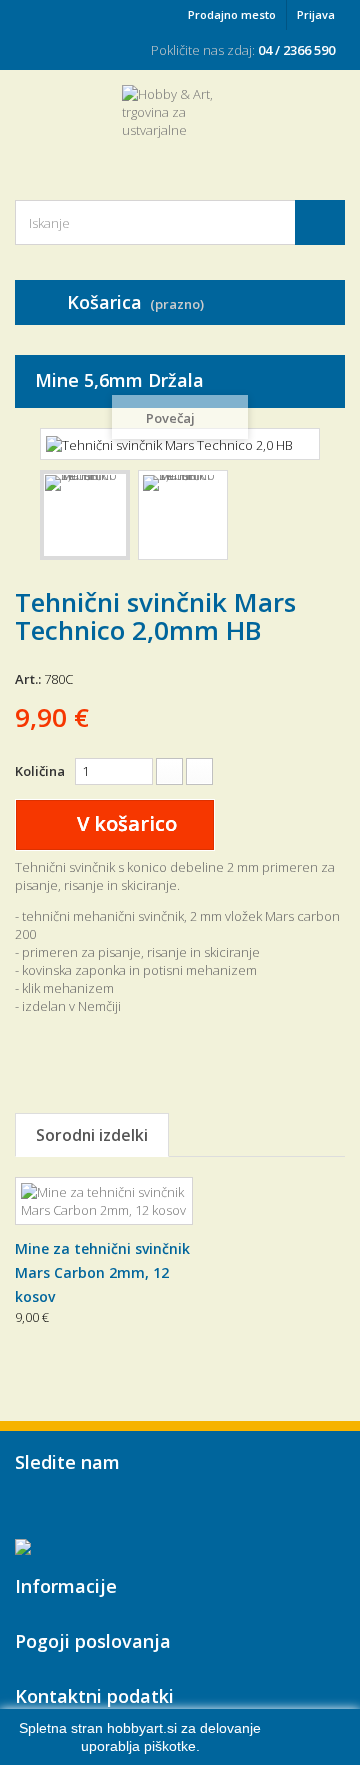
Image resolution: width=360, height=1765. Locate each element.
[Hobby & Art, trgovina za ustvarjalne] (180, 125)
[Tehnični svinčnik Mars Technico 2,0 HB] (85, 515)
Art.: (28, 679)
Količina (40, 771)
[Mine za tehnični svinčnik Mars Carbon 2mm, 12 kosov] (104, 1201)
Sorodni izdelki (92, 1135)
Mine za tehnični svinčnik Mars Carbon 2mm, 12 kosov (102, 1272)
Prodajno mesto (232, 14)
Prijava (316, 14)
